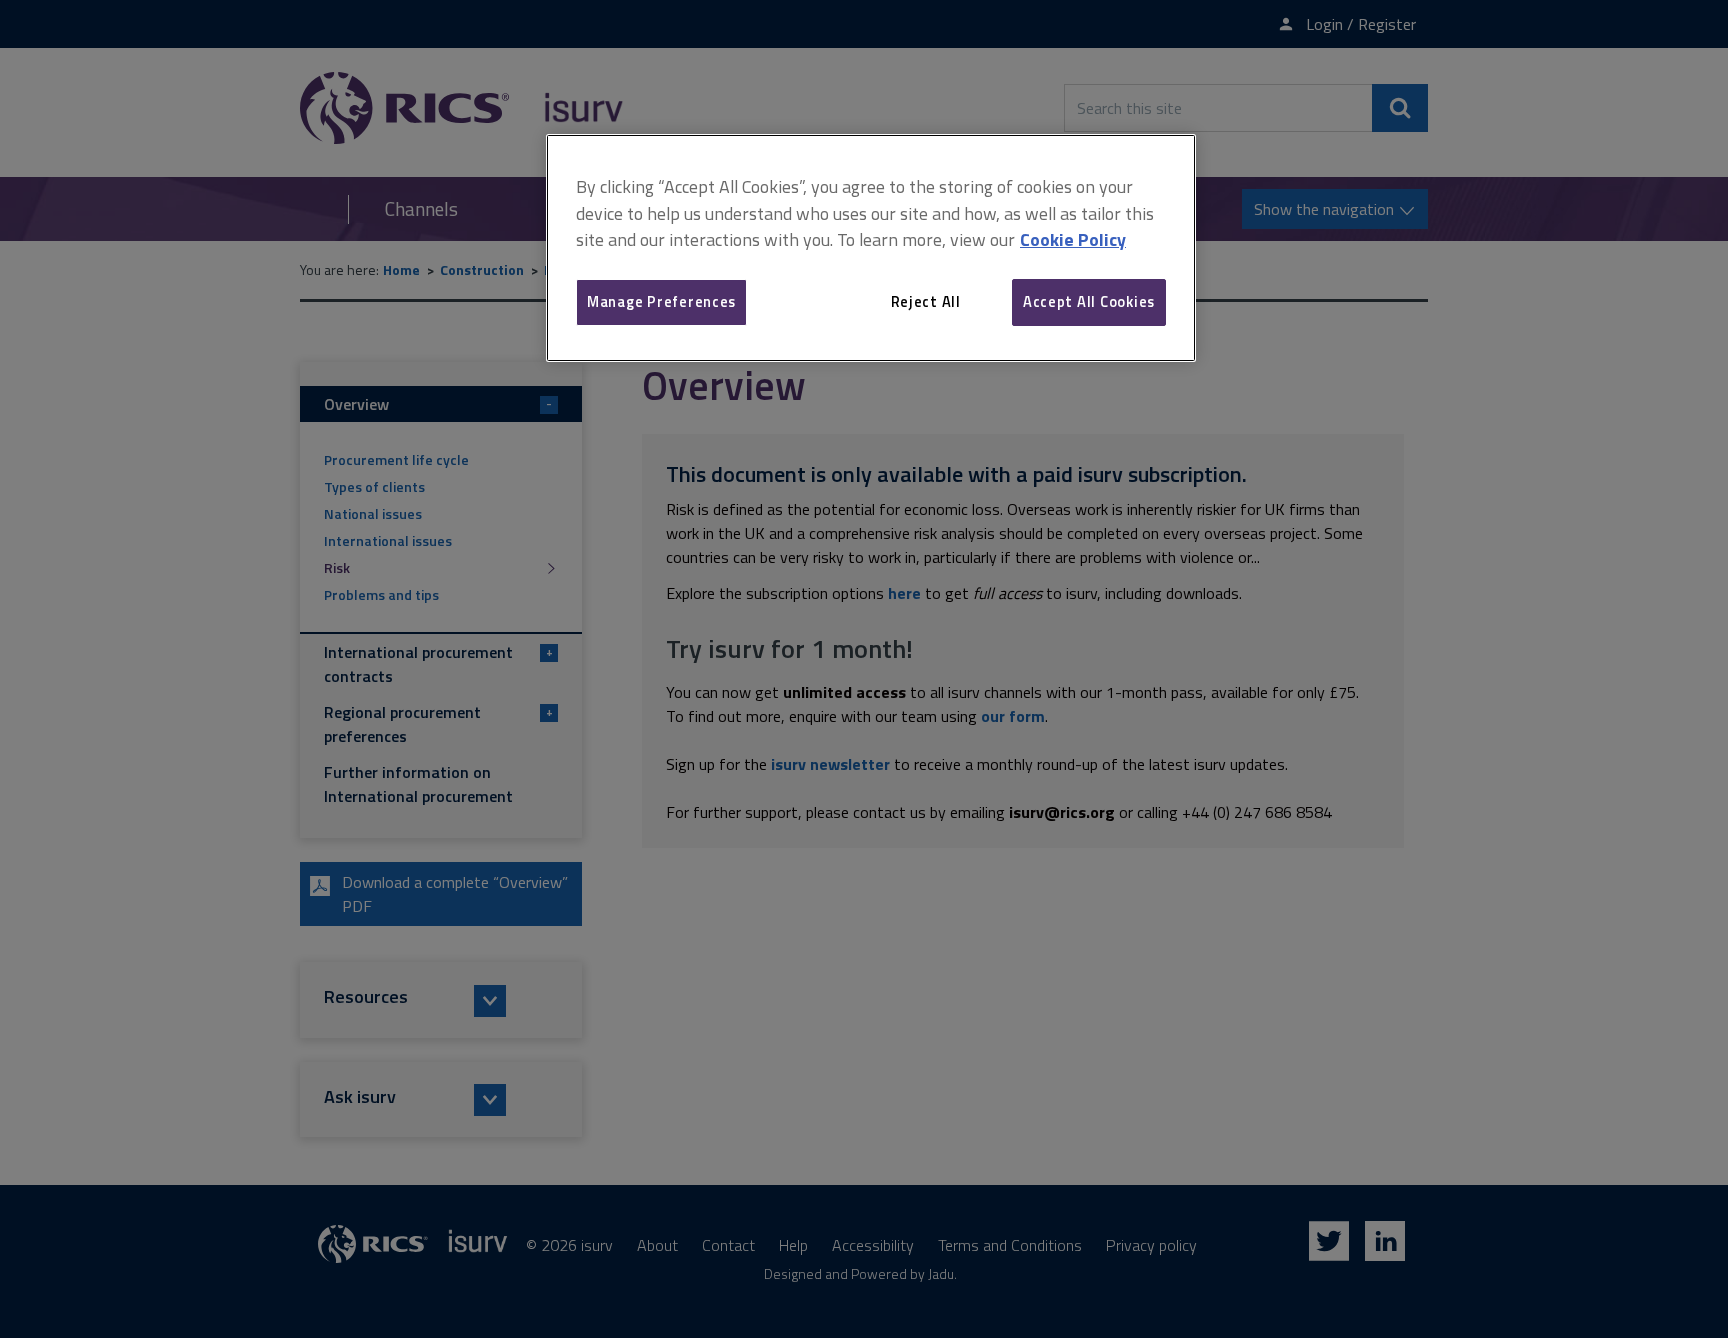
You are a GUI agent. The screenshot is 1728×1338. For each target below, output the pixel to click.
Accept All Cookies (1089, 301)
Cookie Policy (1073, 239)
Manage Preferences (661, 301)
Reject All (926, 301)
